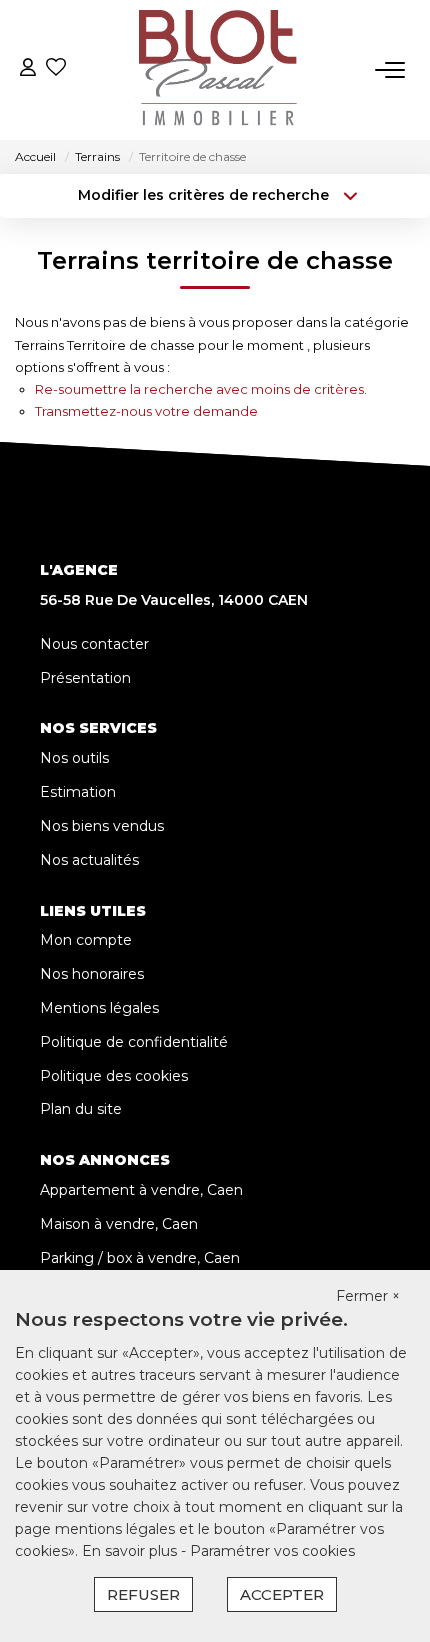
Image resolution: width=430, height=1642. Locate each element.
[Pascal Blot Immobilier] (220, 70)
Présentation (85, 678)
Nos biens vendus (102, 826)
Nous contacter (94, 644)
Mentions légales (99, 1008)
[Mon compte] (28, 69)
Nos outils (74, 758)
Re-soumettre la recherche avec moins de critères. (201, 389)
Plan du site (81, 1109)
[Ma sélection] (56, 69)
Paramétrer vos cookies (272, 1551)
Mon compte (86, 940)
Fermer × (368, 1296)
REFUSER (143, 1594)
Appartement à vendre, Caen (141, 1190)
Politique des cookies (114, 1076)
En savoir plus (131, 1551)
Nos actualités (89, 860)
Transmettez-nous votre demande (146, 411)
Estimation (78, 792)
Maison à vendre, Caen (119, 1224)
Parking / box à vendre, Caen (140, 1258)
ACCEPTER (282, 1594)
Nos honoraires (92, 974)
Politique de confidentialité (134, 1042)
